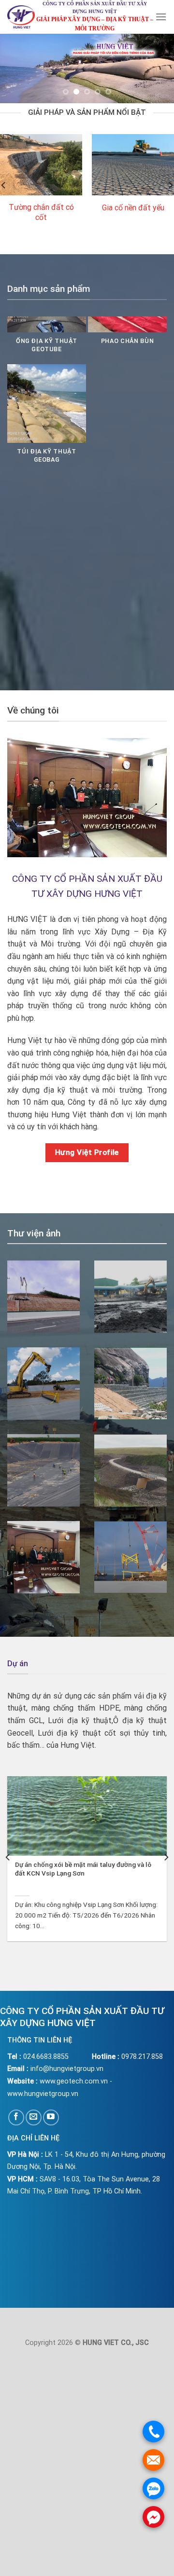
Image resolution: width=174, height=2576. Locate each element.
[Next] (166, 1857)
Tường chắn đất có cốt (41, 212)
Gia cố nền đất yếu (133, 208)
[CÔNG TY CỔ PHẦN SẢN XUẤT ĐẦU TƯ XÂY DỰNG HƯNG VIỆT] (21, 17)
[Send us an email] (34, 2117)
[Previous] (8, 1857)
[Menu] (161, 17)
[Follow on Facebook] (16, 2117)
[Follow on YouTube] (51, 2117)
